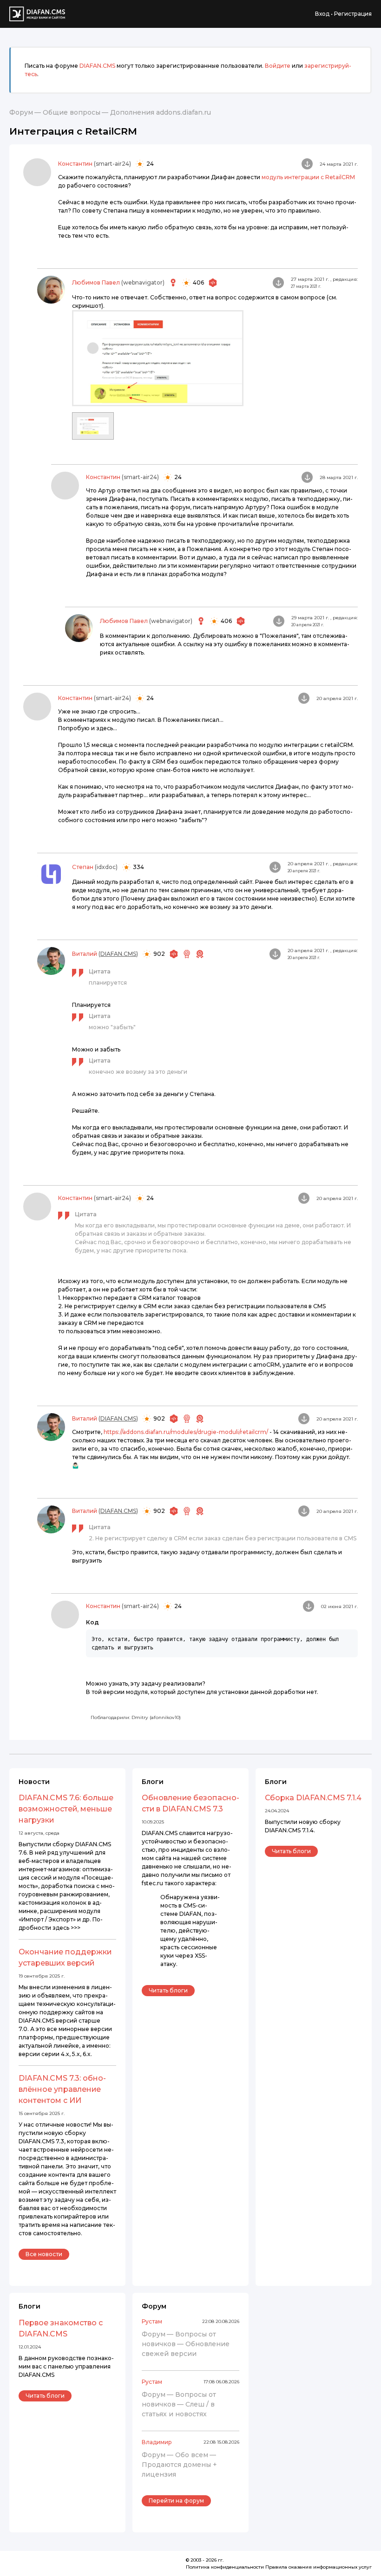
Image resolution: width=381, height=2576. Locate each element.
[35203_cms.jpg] (93, 425)
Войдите (278, 66)
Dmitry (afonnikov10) (156, 1717)
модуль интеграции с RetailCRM (308, 177)
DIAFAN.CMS (97, 66)
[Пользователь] (37, 172)
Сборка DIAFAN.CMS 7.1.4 (313, 1798)
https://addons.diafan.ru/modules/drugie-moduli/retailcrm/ (186, 1432)
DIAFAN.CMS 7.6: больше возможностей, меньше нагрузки (66, 1809)
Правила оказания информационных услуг (319, 2567)
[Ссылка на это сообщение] (307, 164)
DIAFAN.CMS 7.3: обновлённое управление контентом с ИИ (62, 2089)
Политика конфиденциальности (225, 2567)
